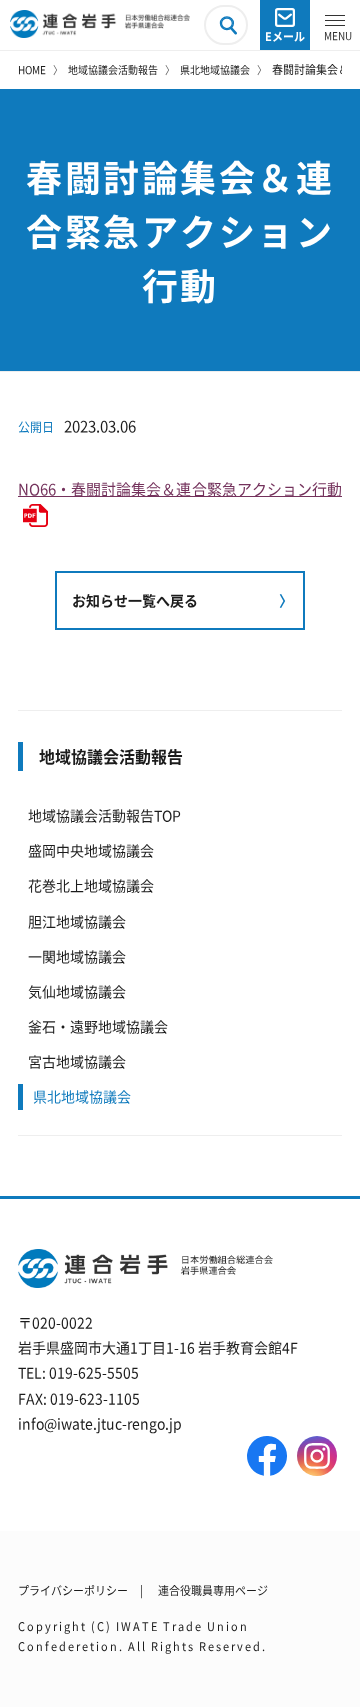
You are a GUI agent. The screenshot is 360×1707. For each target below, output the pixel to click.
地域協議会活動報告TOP (104, 815)
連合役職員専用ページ (213, 1590)
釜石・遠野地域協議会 (98, 1026)
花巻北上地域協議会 (91, 885)
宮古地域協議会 (77, 1061)
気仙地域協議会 (77, 991)
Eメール (285, 36)
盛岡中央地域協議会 (91, 850)
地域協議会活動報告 (113, 69)
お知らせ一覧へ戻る (135, 600)
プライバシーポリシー (73, 1590)
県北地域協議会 (215, 69)
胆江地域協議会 (77, 921)
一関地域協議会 (77, 956)
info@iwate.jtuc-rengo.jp (100, 1423)
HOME (32, 69)
